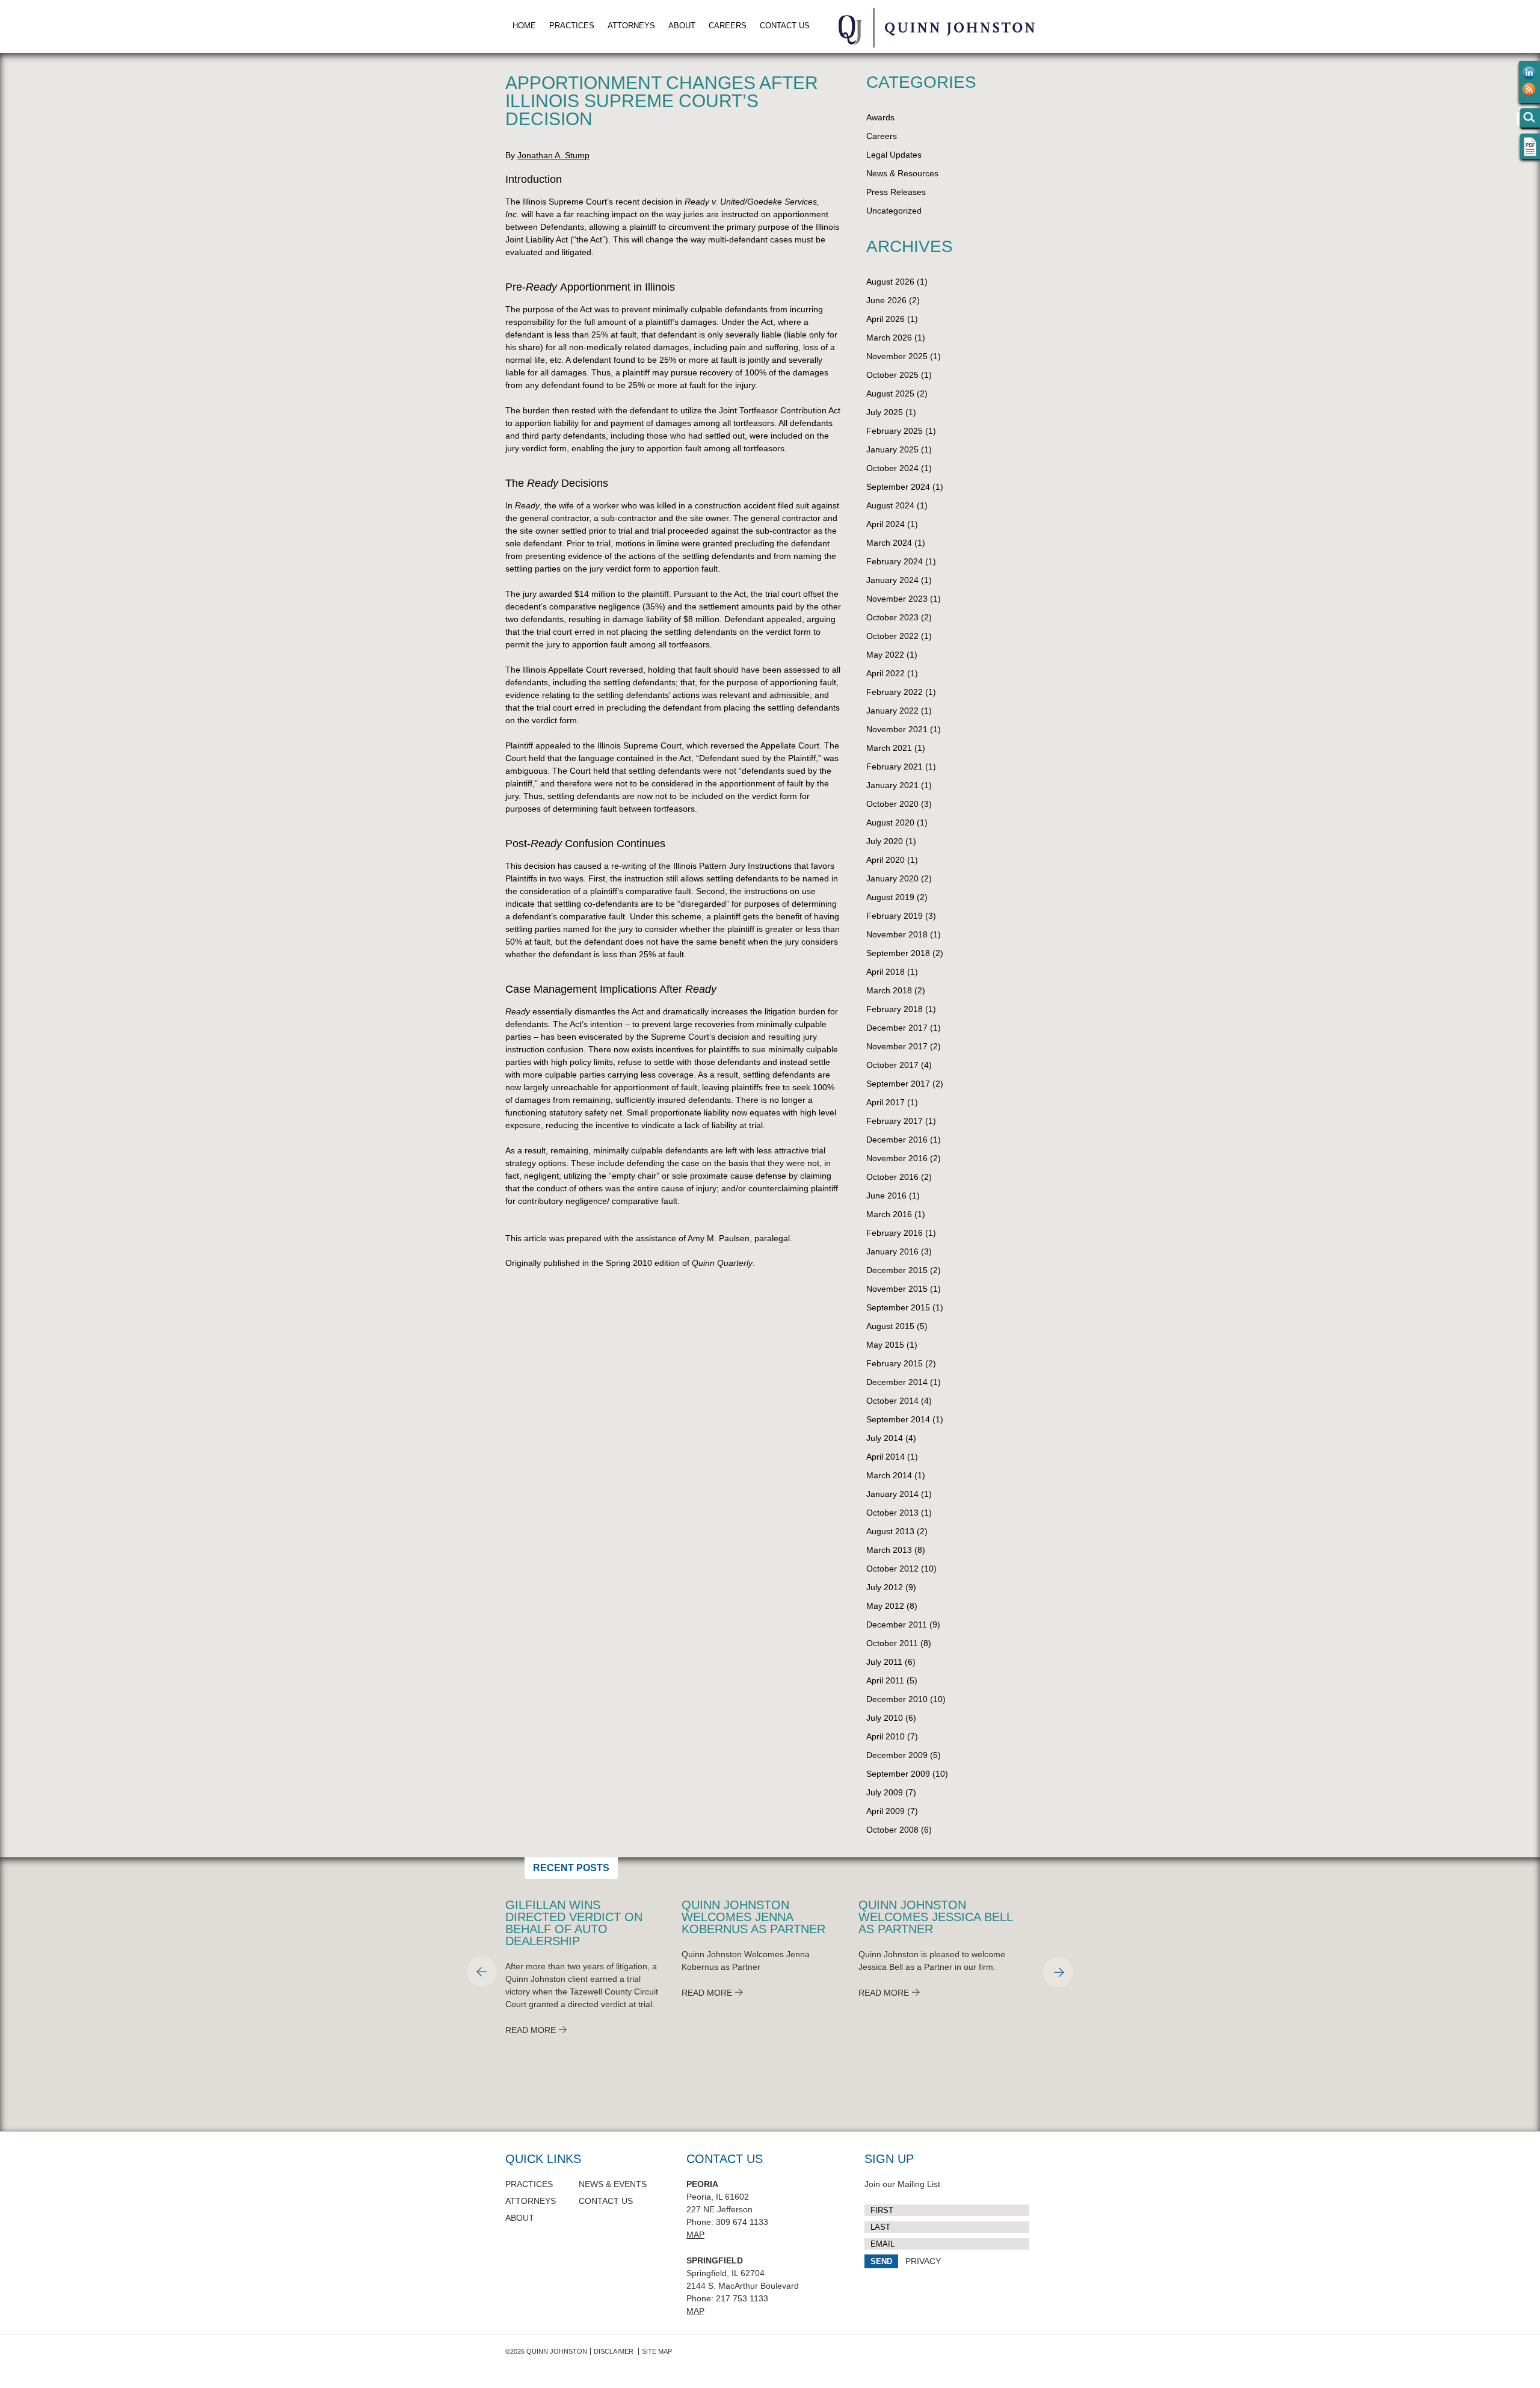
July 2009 (885, 1792)
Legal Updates (894, 155)
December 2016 (897, 1140)
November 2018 (897, 934)
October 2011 (892, 1643)
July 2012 (885, 1587)
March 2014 (889, 1475)
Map (695, 2235)
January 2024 (892, 580)
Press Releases (896, 192)
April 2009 (885, 1811)
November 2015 (897, 1289)
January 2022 (892, 711)
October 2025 (892, 375)
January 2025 (892, 449)
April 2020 (885, 860)
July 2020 (885, 841)
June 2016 (886, 1196)
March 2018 (889, 990)
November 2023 (897, 599)
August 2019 (890, 897)
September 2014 (898, 1419)
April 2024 (885, 524)
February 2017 (895, 1121)
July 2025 (885, 412)
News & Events (613, 2184)
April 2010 (885, 1736)
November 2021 (897, 729)
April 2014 (885, 1457)
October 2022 (892, 636)
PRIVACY (923, 2261)
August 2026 (890, 282)
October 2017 (892, 1065)
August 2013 (890, 1531)
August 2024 (890, 505)
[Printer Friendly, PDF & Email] (1530, 154)
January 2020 (892, 878)
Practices (572, 26)
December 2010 (897, 1699)
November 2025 (897, 356)
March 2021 (889, 748)
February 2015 (895, 1363)
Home (524, 26)
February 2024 (895, 561)
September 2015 (898, 1307)
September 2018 (898, 953)
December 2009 (897, 1755)
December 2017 (897, 1028)
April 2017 (885, 1102)
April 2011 (885, 1680)
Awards (880, 117)
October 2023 (892, 617)
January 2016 (892, 1251)
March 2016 (889, 1214)
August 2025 (890, 393)
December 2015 (897, 1270)
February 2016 (895, 1233)
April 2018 (885, 972)
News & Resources (902, 173)
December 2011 (897, 1624)
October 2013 (892, 1513)
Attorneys (631, 26)
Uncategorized (894, 211)
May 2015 (885, 1345)
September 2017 (898, 1084)
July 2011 (884, 1662)
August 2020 (890, 822)
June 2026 (886, 300)
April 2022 (885, 673)
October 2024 (892, 468)
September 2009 (898, 1774)
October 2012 (892, 1569)
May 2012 (885, 1606)
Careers (728, 26)
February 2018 (895, 1009)
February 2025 (895, 431)
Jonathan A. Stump (553, 155)
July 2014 (885, 1438)
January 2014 (892, 1494)
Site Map (657, 2351)
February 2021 (895, 767)
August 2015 (890, 1326)
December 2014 (897, 1382)
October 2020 (892, 804)
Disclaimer (614, 2351)
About (682, 26)
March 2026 (889, 338)
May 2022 (885, 655)
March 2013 (889, 1550)
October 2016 (892, 1177)
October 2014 (892, 1401)
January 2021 (892, 785)
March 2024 (889, 543)
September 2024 (898, 487)
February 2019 (895, 916)
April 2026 (885, 319)
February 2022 (895, 692)
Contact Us (785, 26)
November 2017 (897, 1046)
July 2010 (885, 1718)
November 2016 (897, 1158)
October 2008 (892, 1830)
